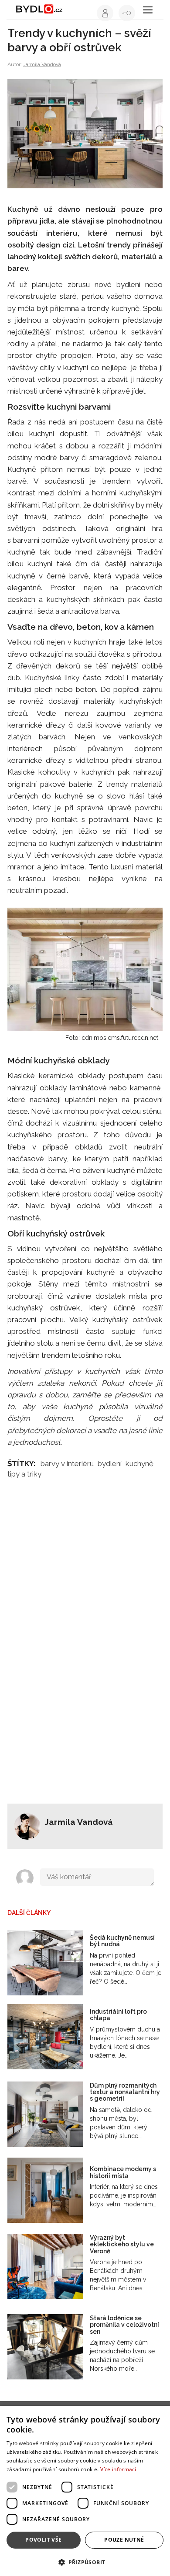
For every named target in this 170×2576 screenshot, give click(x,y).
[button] (85, 2562)
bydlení (110, 1463)
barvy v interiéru (67, 1463)
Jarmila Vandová (42, 64)
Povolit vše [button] (43, 2540)
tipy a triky (24, 1474)
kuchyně (139, 1463)
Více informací (118, 2469)
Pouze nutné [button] (124, 2540)
